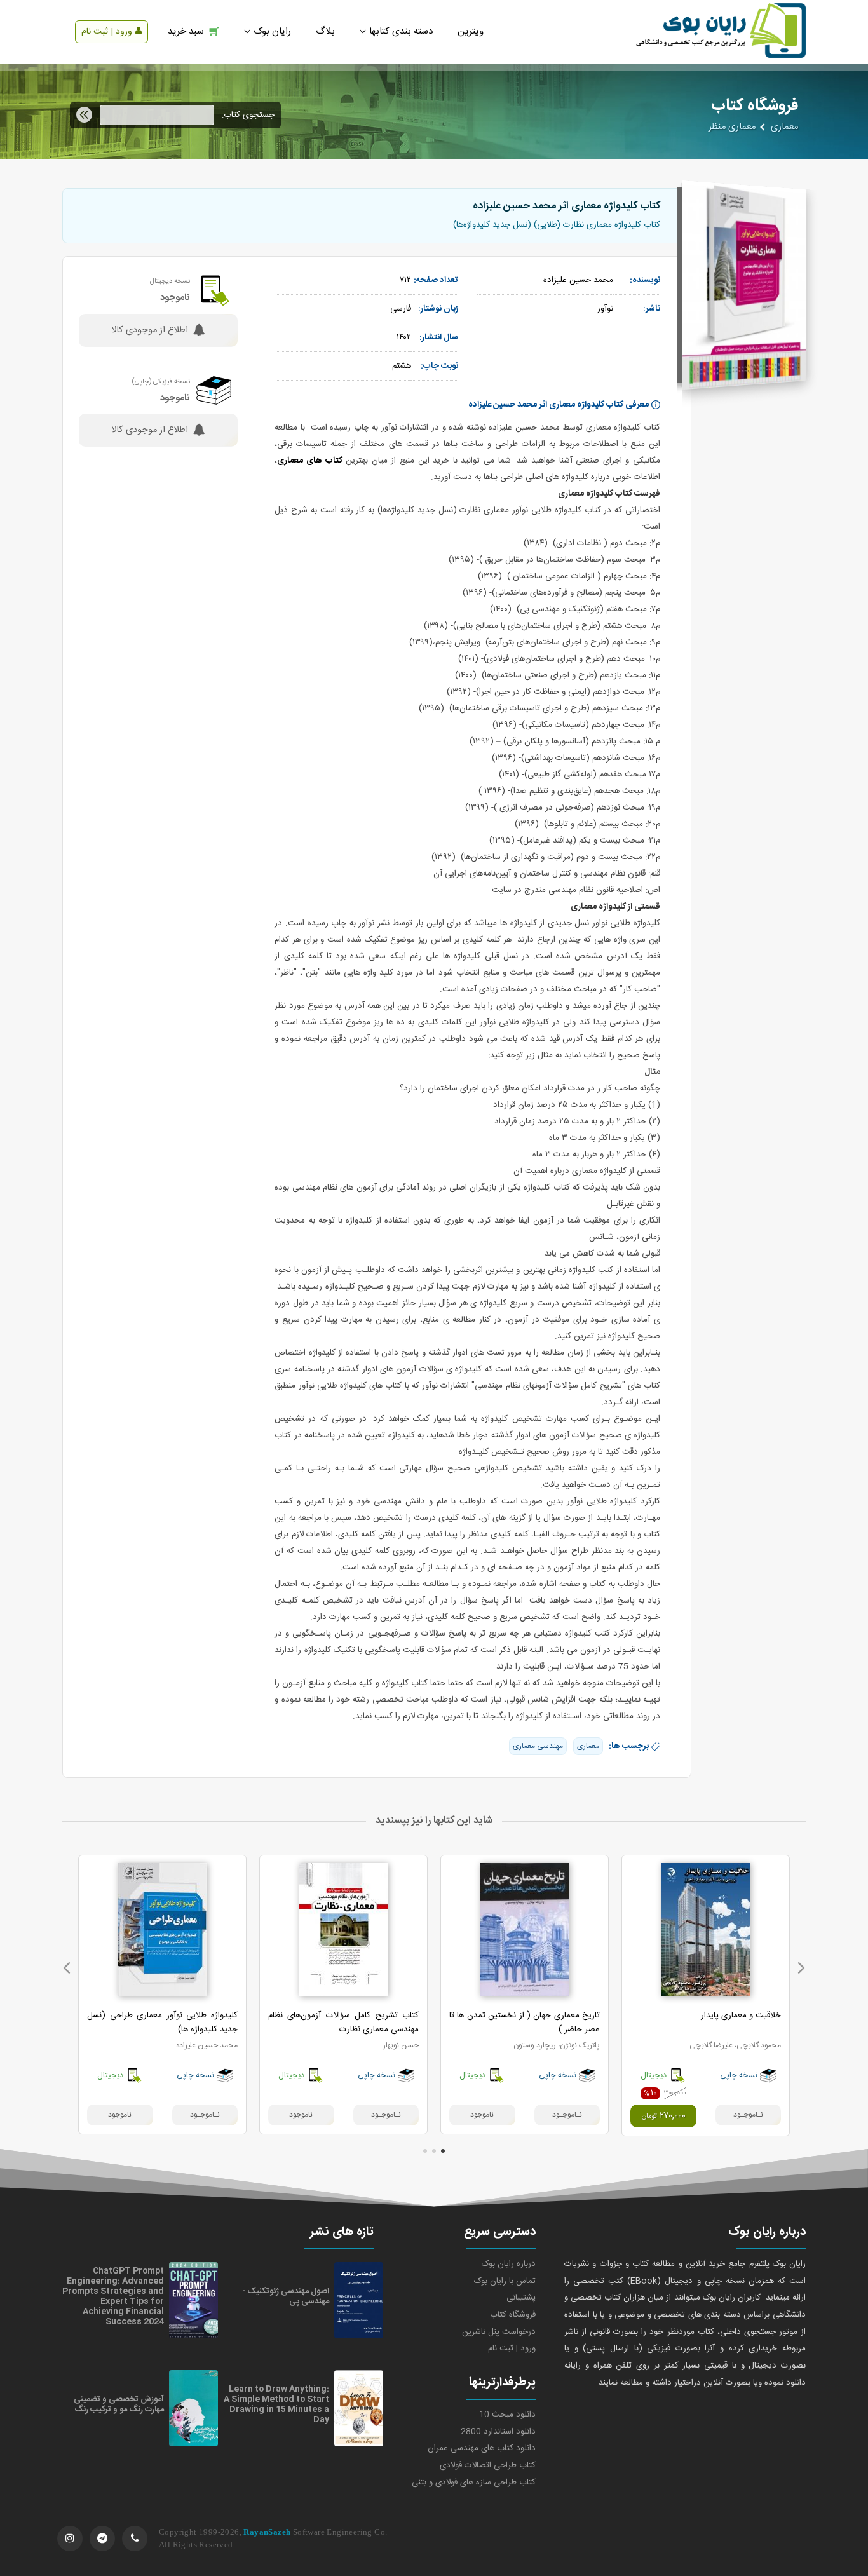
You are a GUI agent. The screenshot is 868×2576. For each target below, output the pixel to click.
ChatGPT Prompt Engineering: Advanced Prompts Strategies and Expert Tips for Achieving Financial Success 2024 (113, 2296)
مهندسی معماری (538, 1746)
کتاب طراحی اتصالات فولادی (488, 2465)
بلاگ (325, 31)
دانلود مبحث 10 (507, 2415)
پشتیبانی (521, 2298)
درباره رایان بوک (509, 2264)
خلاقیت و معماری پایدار (741, 2016)
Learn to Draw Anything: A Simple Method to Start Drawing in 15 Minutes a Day (276, 2404)
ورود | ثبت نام (107, 32)
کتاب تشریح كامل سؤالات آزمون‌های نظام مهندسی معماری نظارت (343, 2023)
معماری (784, 127)
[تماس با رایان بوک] (135, 2539)
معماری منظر (732, 127)
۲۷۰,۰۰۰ (663, 2116)
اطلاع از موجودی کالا (150, 330)
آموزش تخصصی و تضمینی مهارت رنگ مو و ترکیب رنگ (119, 2404)
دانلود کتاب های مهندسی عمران (482, 2448)
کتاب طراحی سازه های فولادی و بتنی (474, 2483)
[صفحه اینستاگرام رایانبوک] (70, 2539)
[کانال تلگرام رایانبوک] (102, 2539)
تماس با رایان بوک (505, 2281)
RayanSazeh (267, 2532)
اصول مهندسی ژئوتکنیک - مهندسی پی (286, 2296)
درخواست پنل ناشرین (499, 2332)
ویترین (471, 31)
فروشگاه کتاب (513, 2315)
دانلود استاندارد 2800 (498, 2432)
